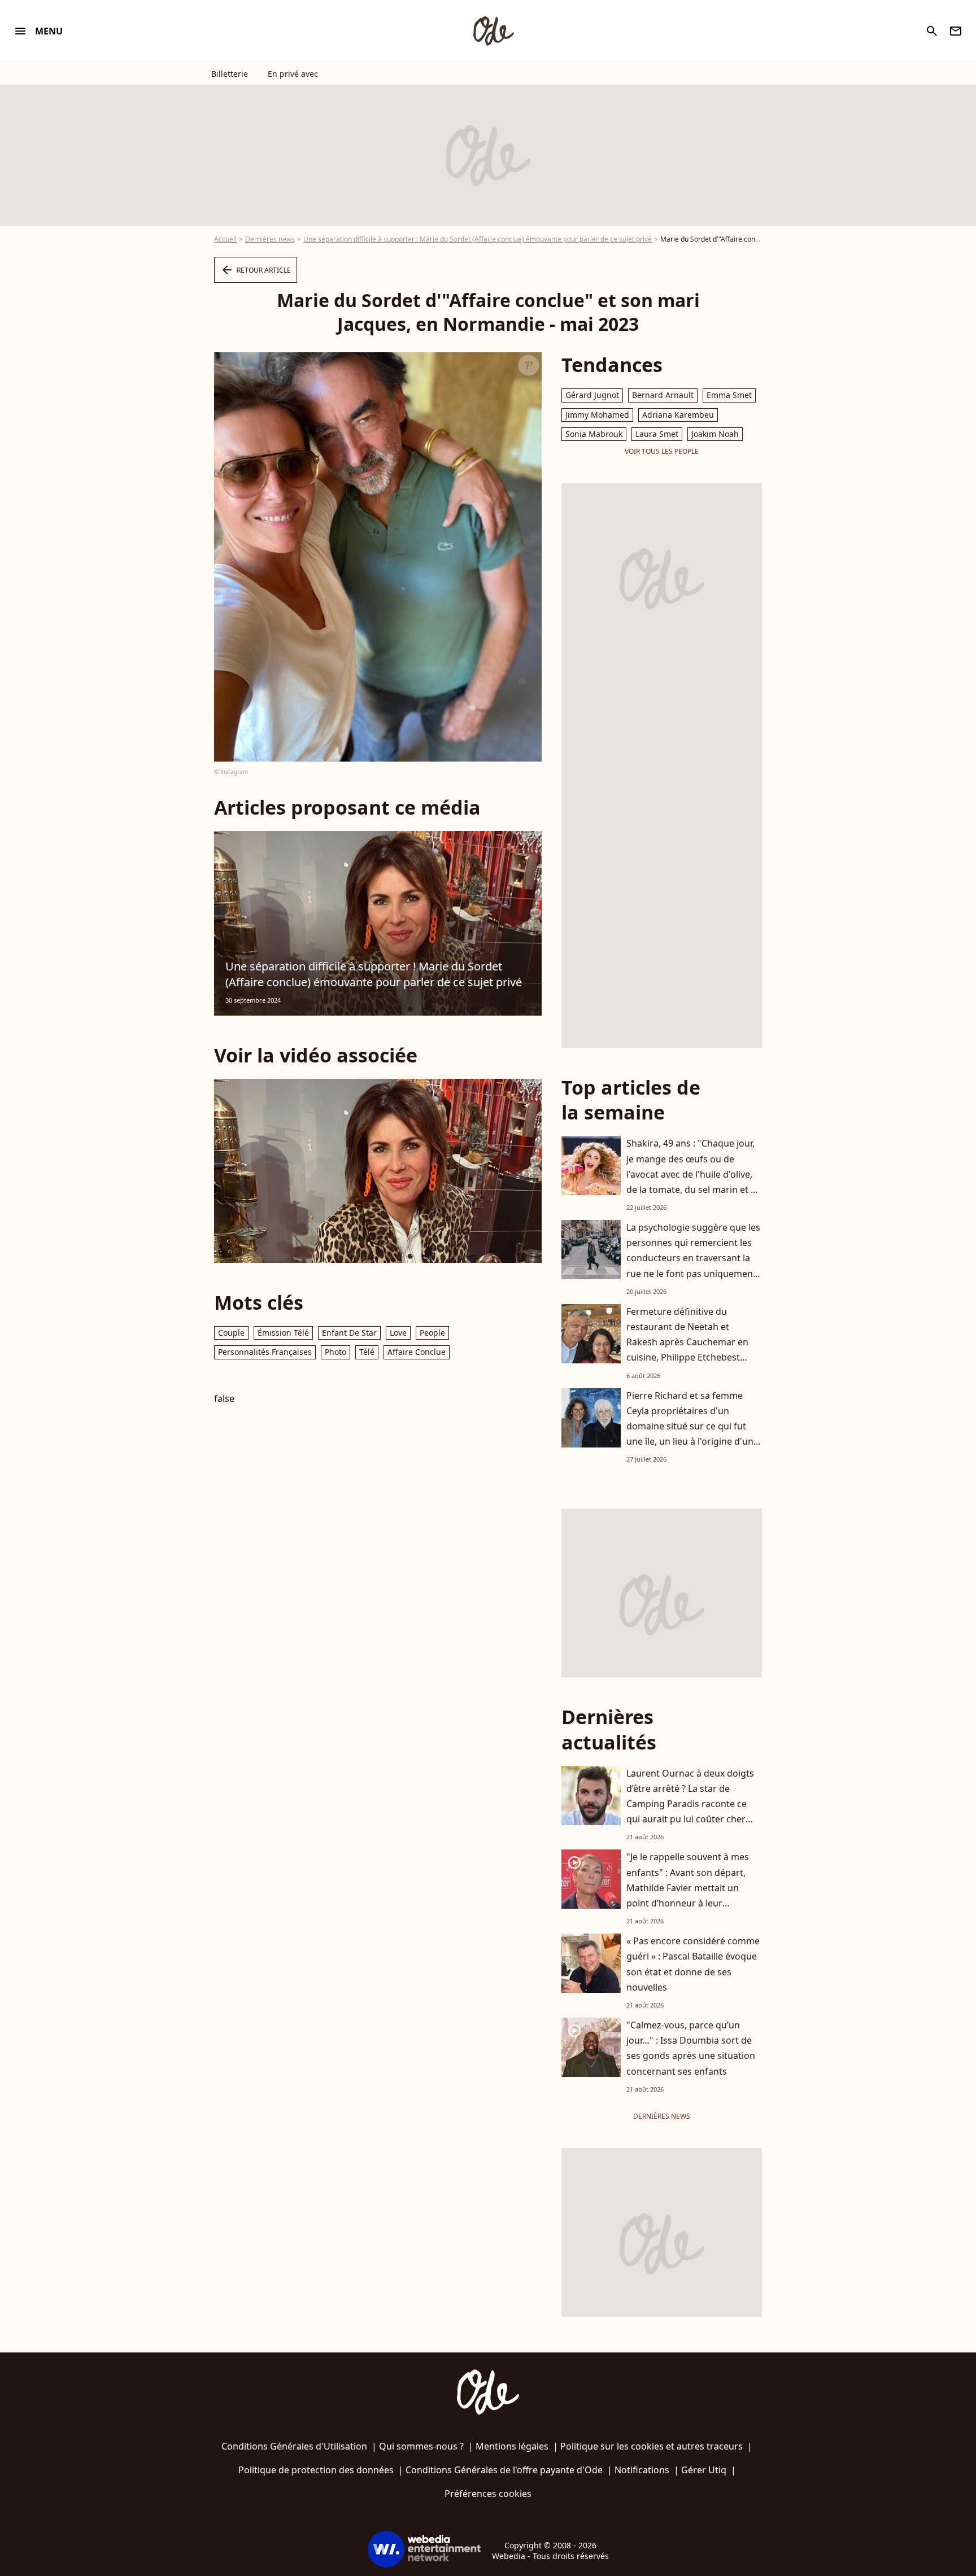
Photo (335, 1352)
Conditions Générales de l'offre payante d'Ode (504, 2470)
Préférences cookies (488, 2494)
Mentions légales (512, 2446)
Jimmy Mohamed (597, 415)
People (432, 1333)
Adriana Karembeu (678, 415)
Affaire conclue (417, 1352)
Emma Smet (729, 395)
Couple (231, 1333)
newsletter (956, 31)
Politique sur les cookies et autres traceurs (652, 2446)
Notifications (642, 2470)
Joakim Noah (715, 434)
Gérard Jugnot (592, 395)
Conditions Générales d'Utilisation (294, 2446)
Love (398, 1333)
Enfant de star (349, 1333)
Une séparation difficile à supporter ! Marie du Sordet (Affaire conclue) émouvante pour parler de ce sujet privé (478, 239)
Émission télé (283, 1333)
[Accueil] (493, 31)
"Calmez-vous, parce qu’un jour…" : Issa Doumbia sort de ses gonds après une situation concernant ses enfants (691, 2048)
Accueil (225, 239)
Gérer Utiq (704, 2470)
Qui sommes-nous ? (421, 2446)
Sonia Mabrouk (594, 434)
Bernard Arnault (663, 395)
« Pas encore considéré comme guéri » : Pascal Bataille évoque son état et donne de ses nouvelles (693, 1964)
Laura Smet (657, 434)
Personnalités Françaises (265, 1352)
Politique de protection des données (316, 2470)
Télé (367, 1352)
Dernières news (270, 239)
